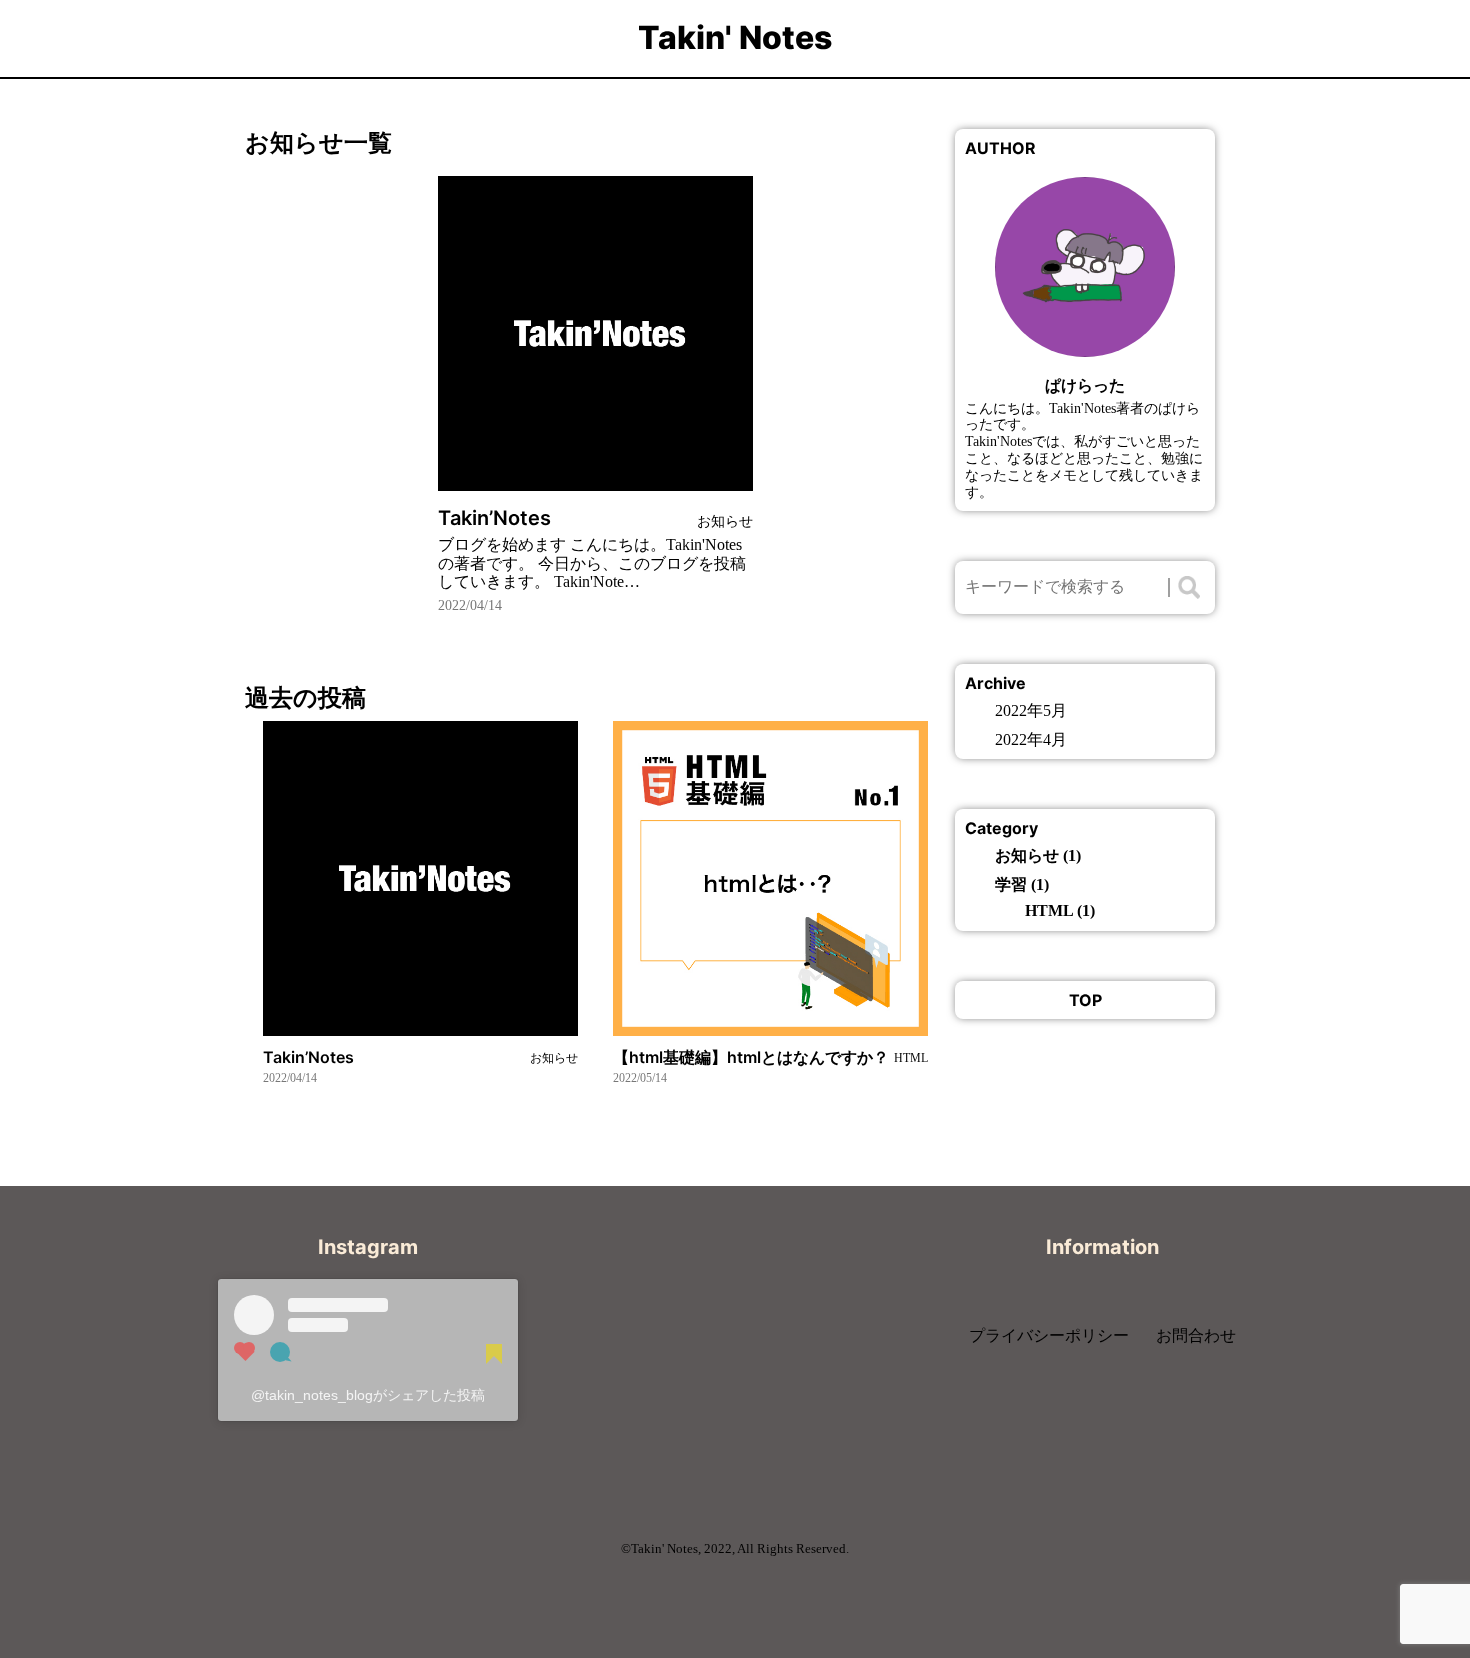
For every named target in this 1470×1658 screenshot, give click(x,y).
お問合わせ (1196, 1335)
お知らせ (1027, 855)
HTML (1049, 910)
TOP (1085, 1000)
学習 (1011, 884)
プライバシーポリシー (1049, 1335)
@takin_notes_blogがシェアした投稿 (368, 1395)
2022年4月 (1031, 739)
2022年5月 (1031, 710)
